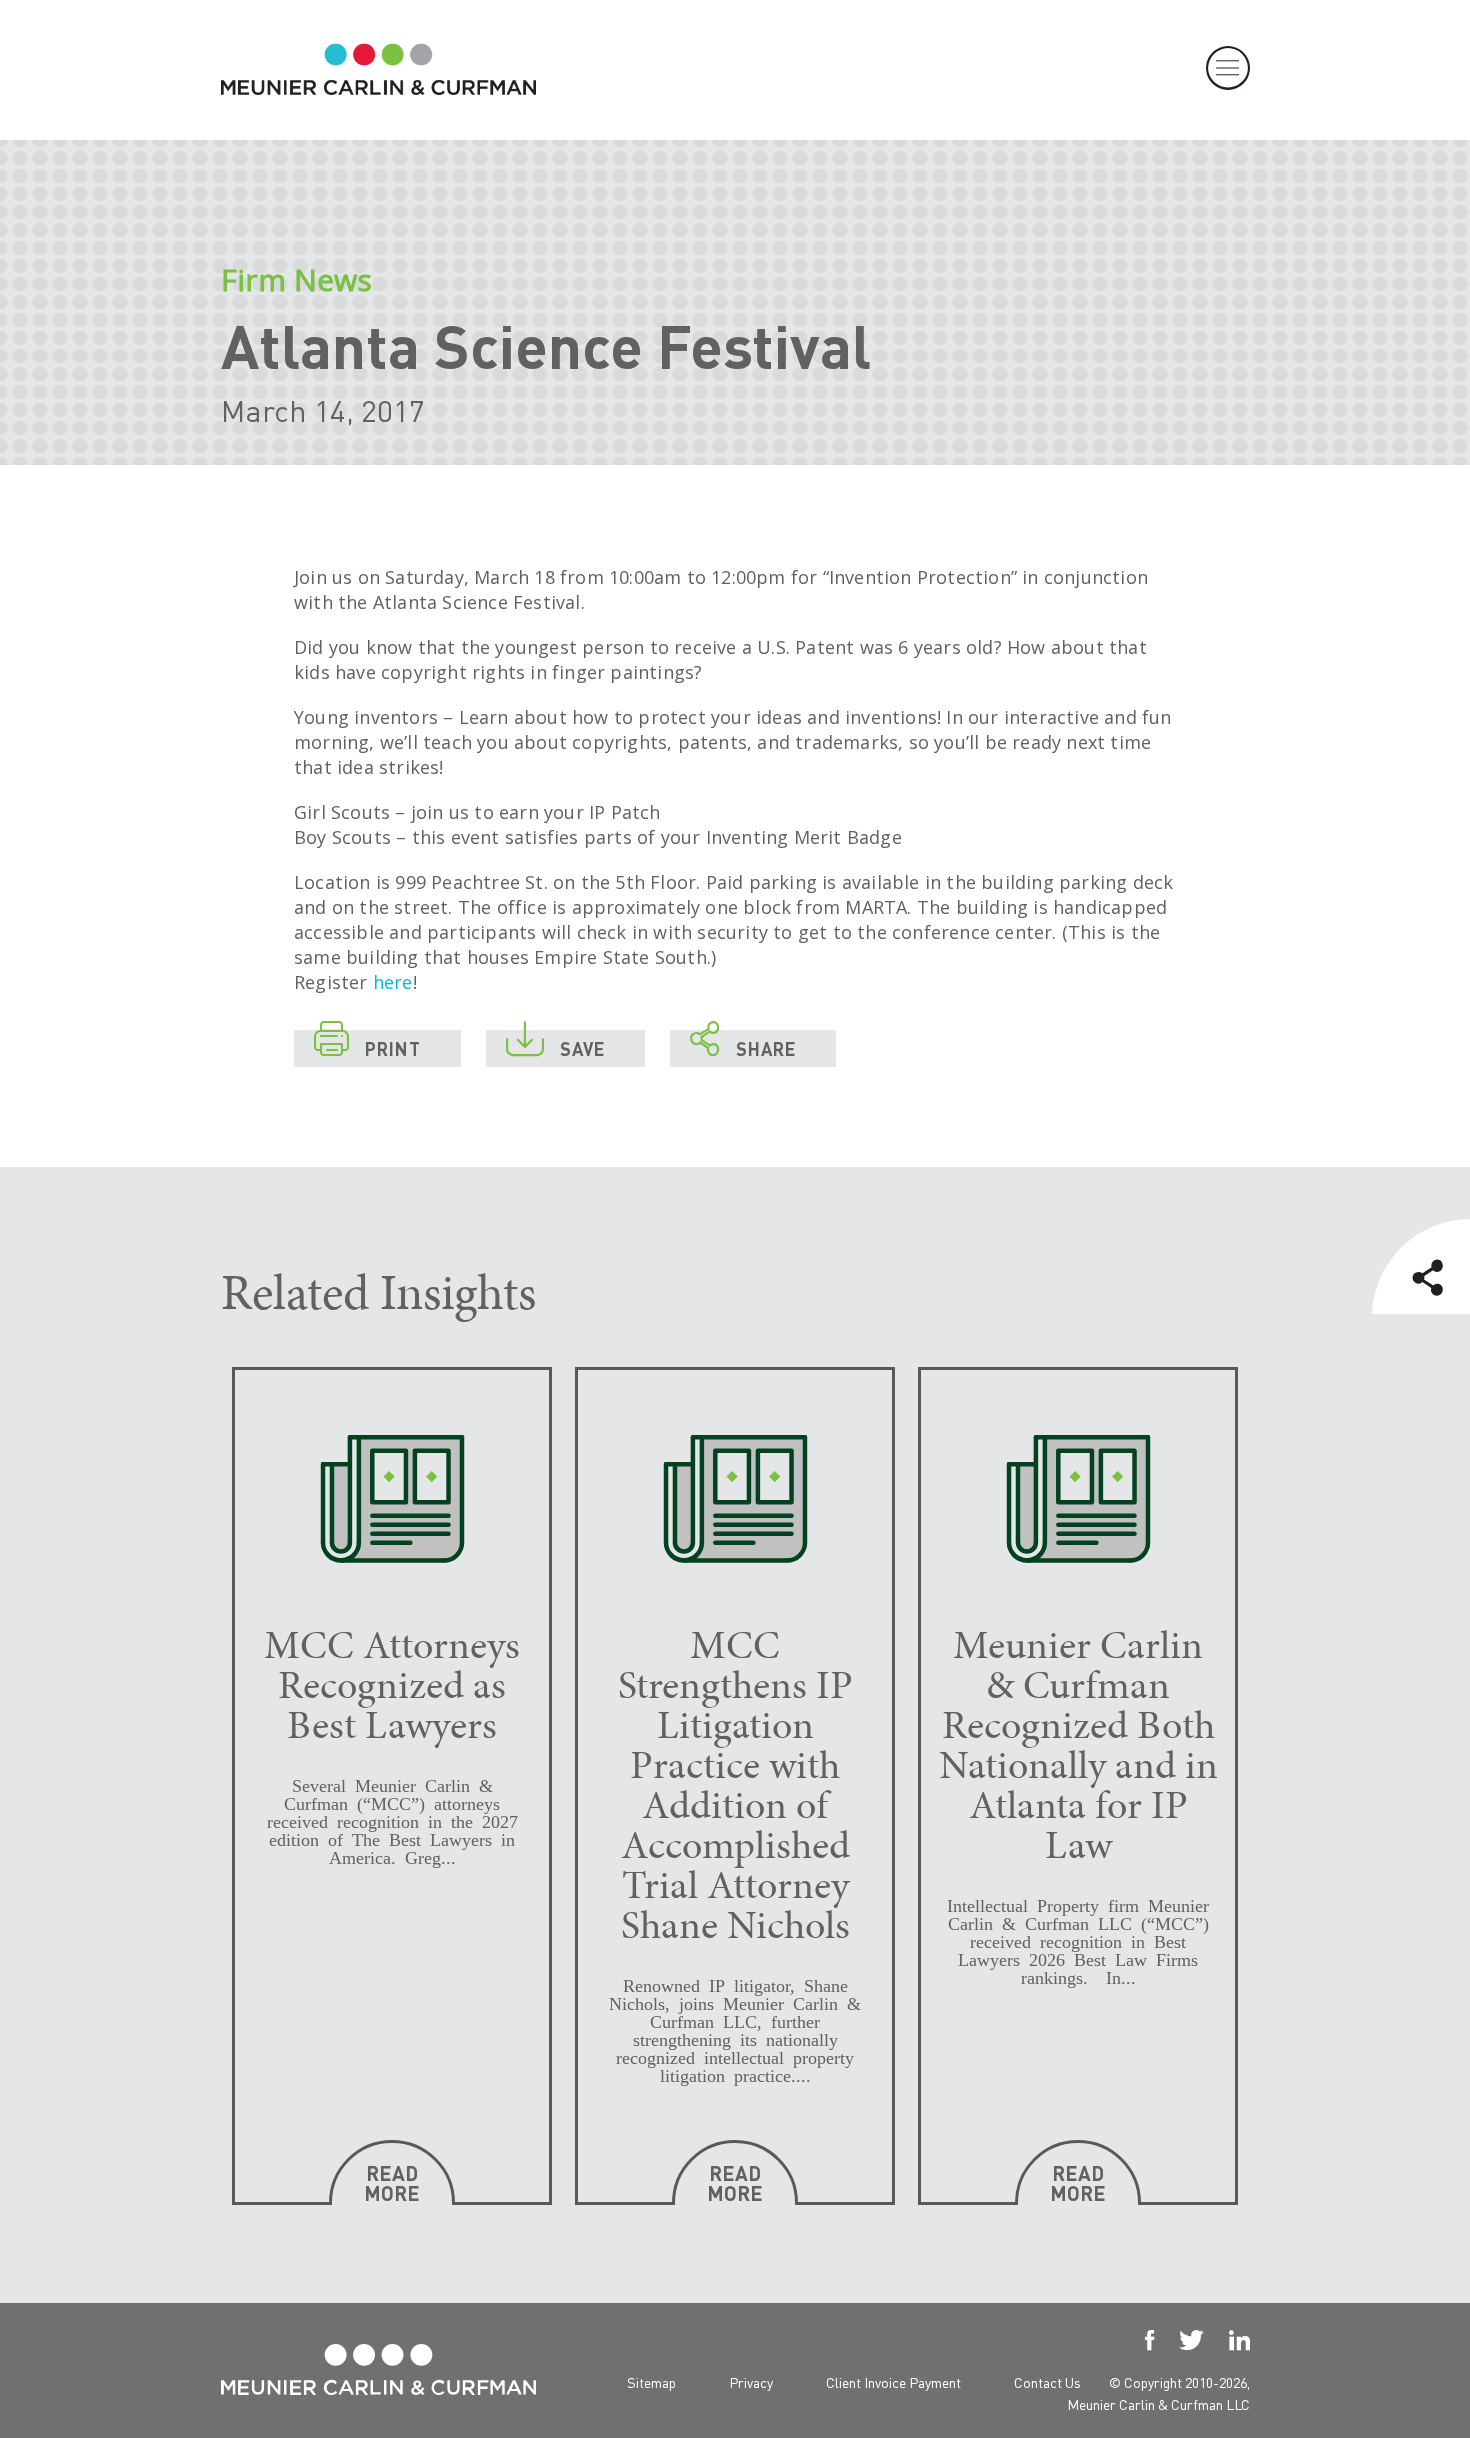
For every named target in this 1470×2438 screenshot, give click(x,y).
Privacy (751, 2382)
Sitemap (651, 2382)
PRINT (367, 1045)
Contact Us (1047, 2382)
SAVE (555, 1045)
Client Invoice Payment (893, 2382)
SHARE (743, 1045)
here (393, 982)
